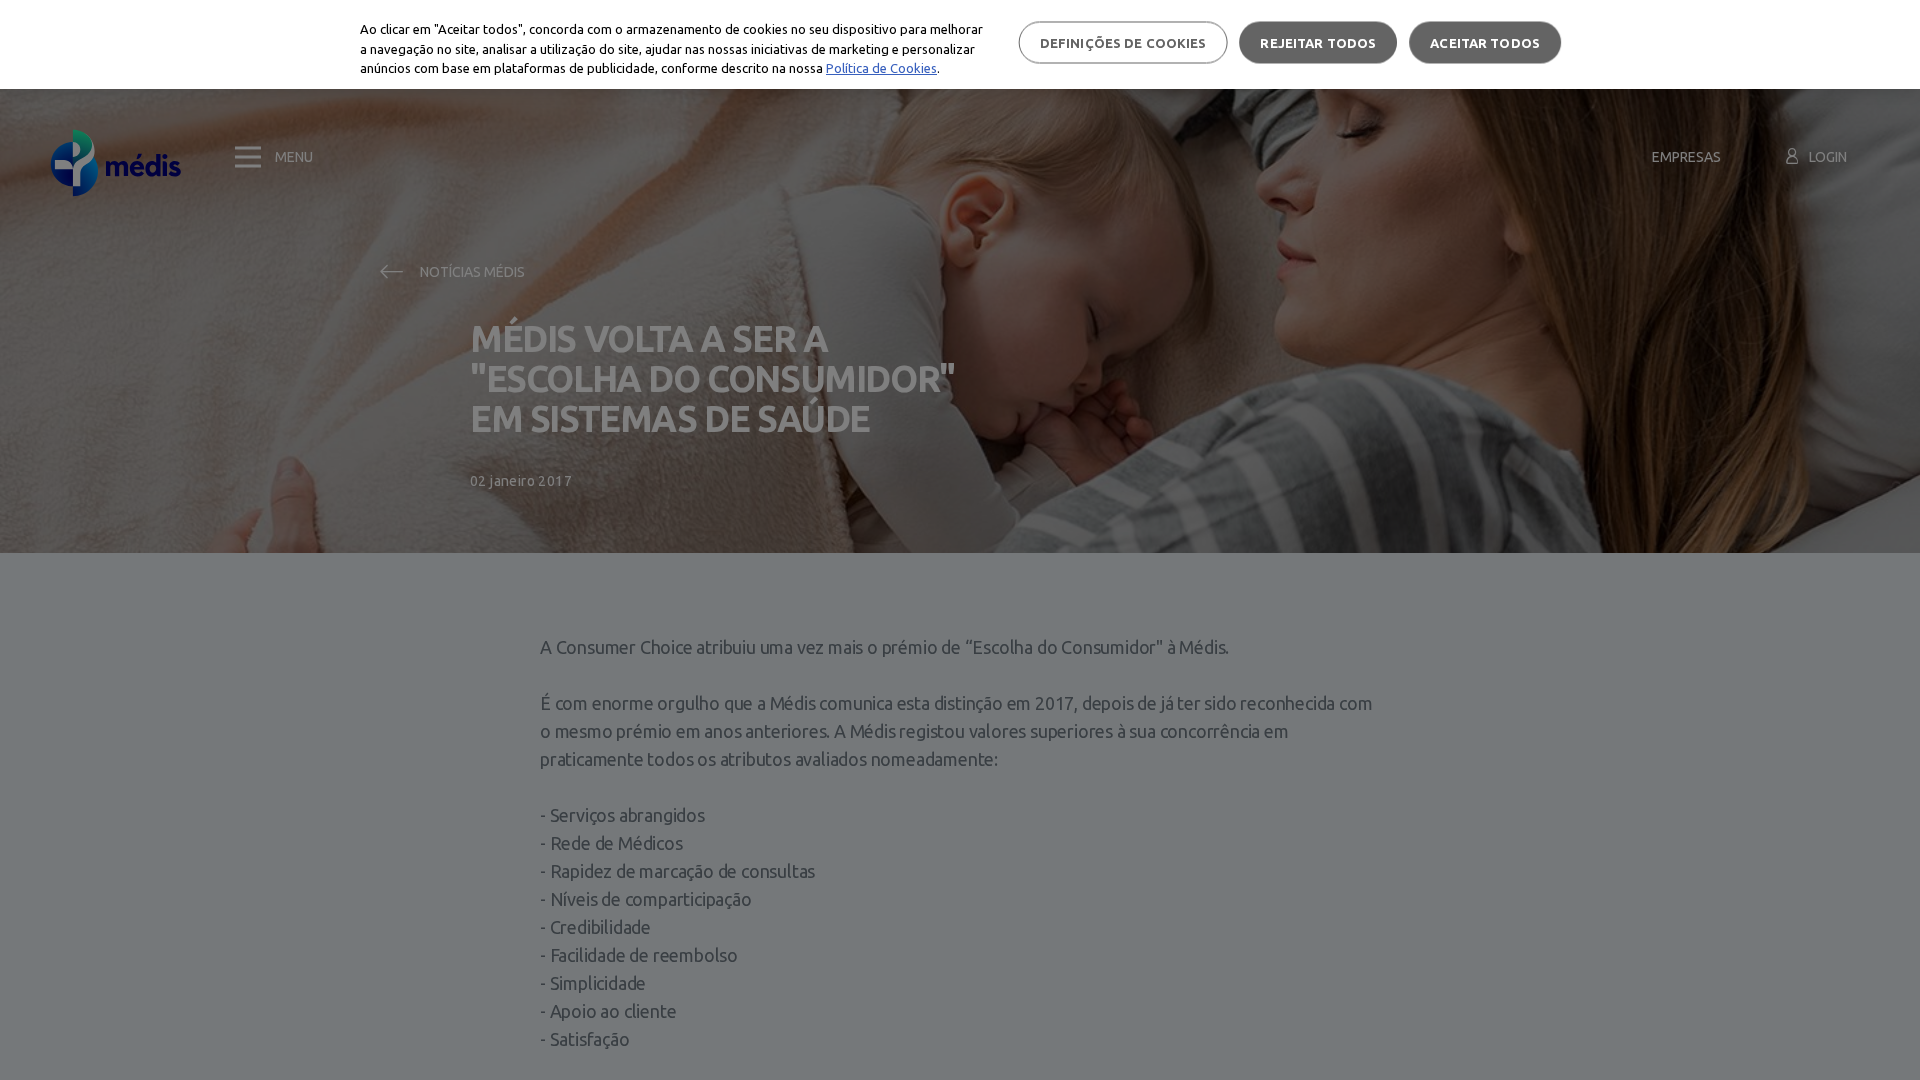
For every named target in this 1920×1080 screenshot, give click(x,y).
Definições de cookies (1123, 42)
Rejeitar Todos (1318, 42)
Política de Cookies (881, 68)
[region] (960, 44)
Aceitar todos (1485, 42)
